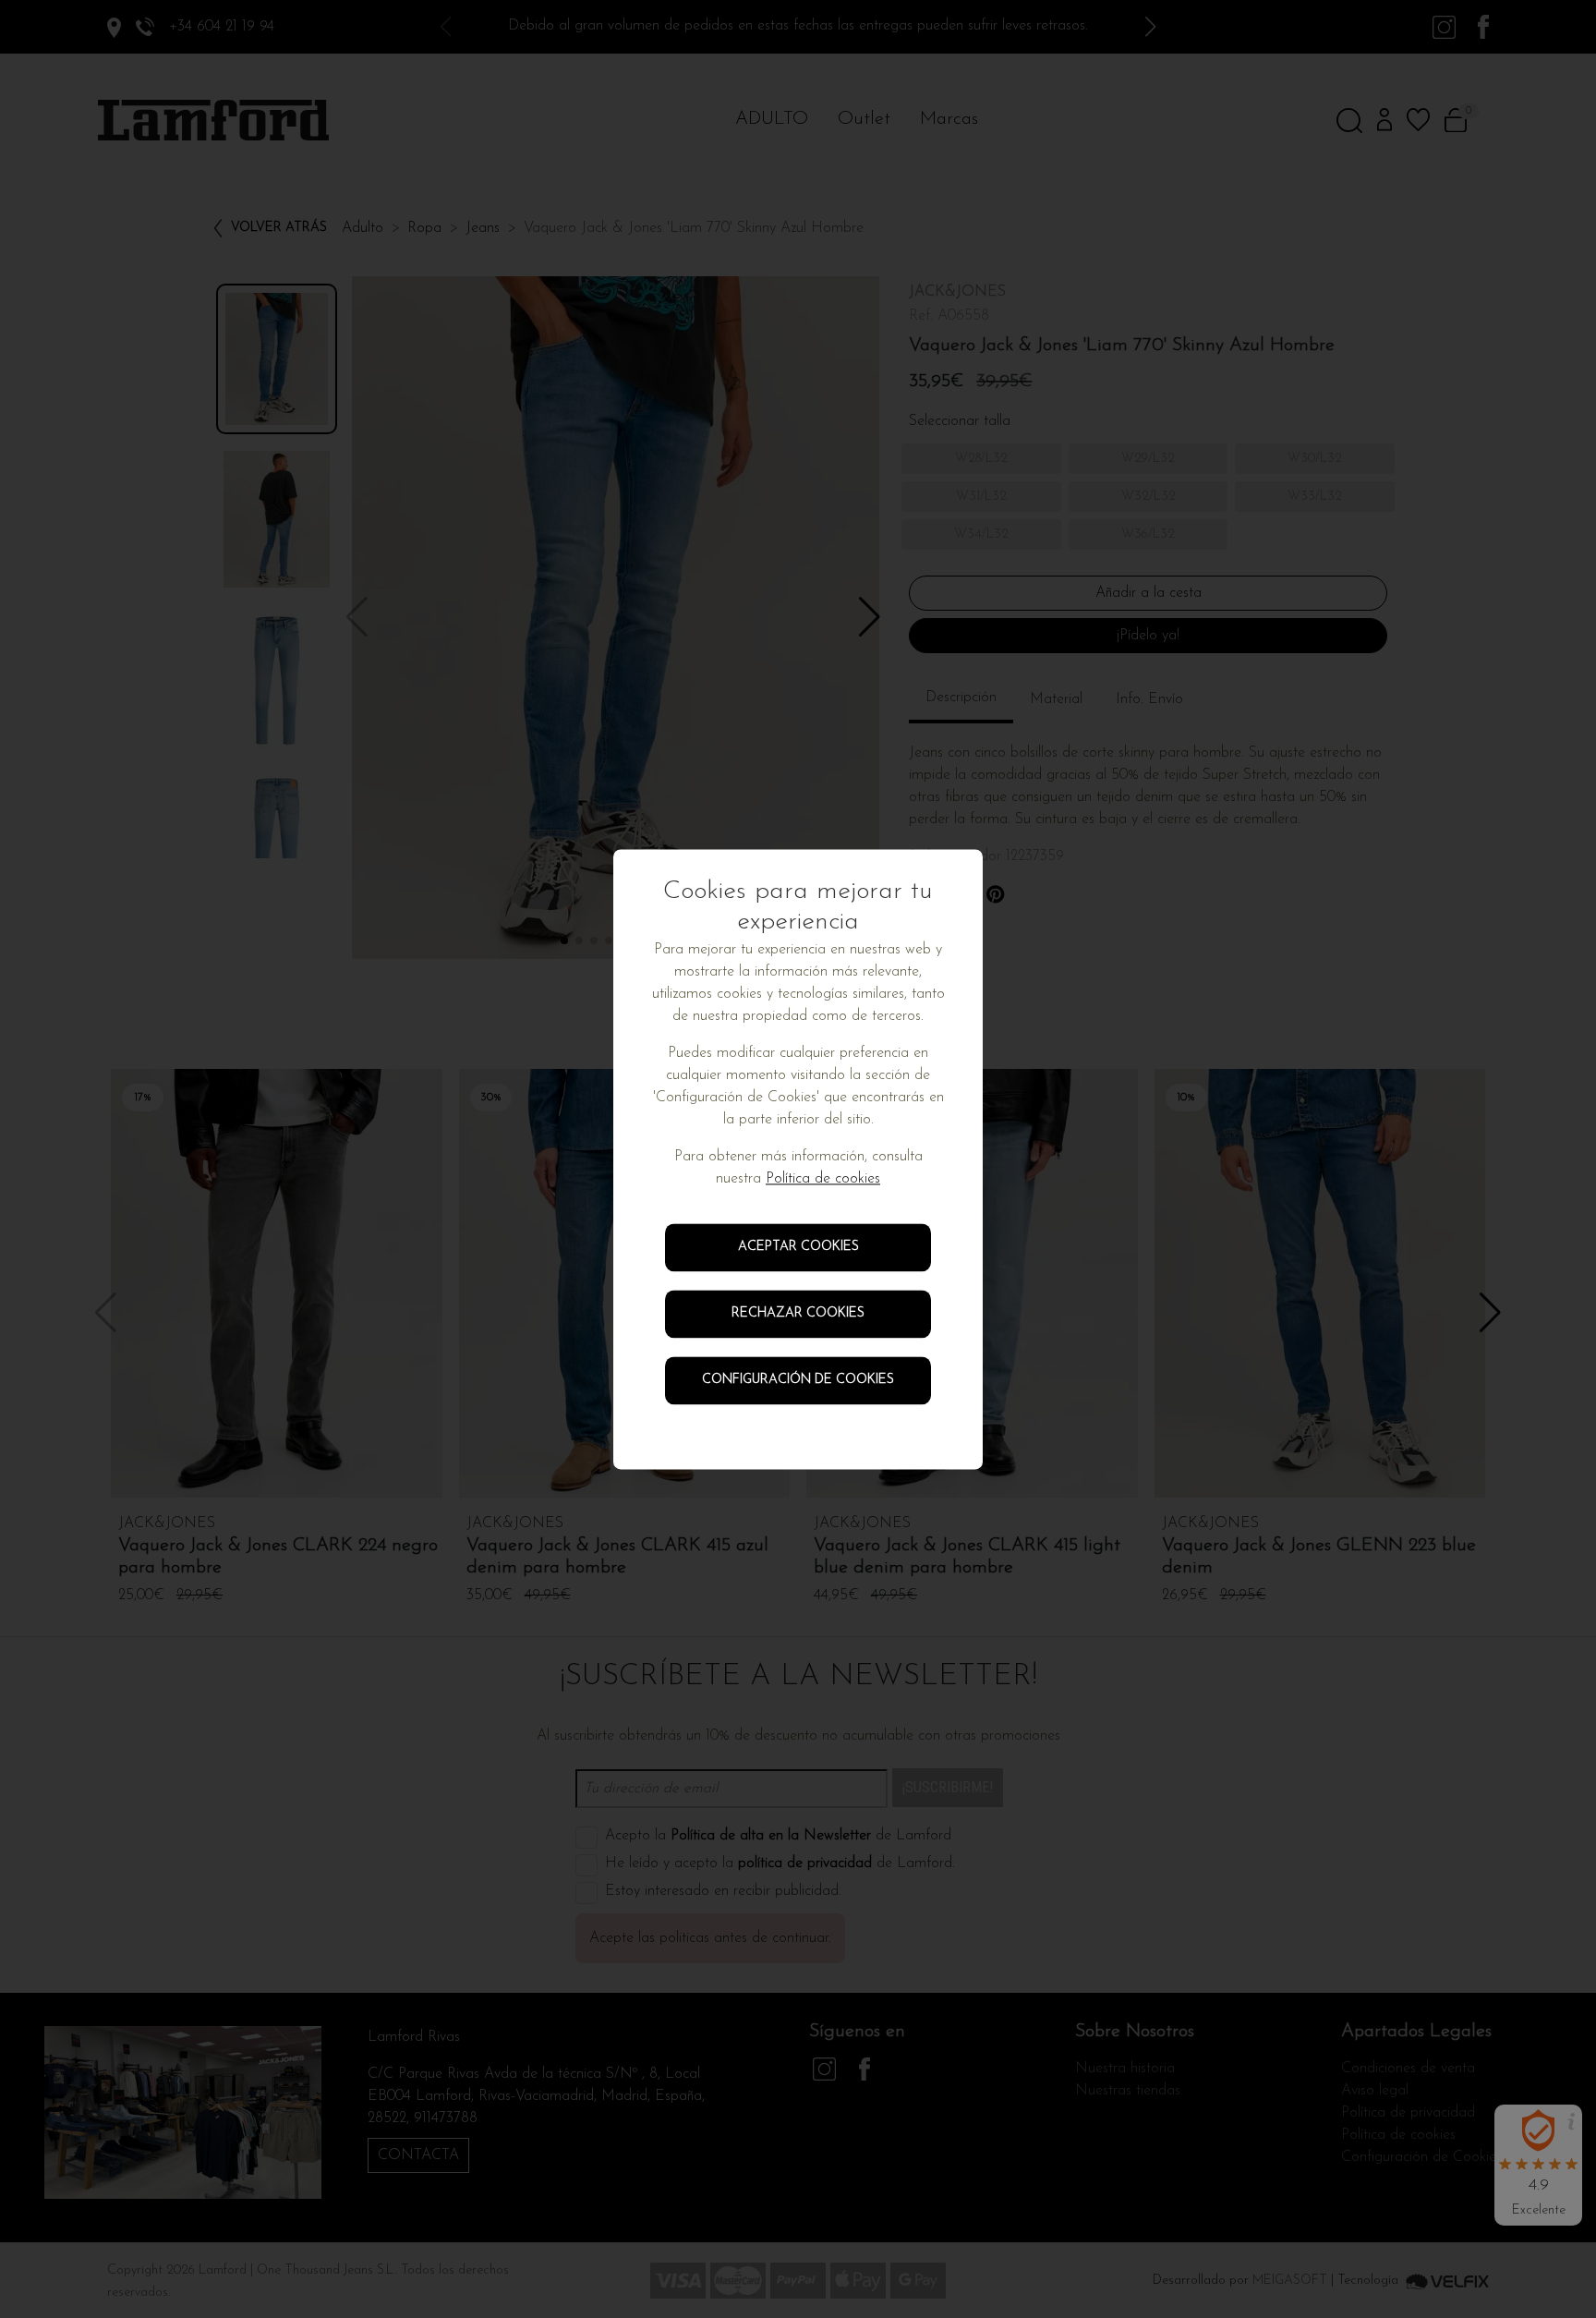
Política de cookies (823, 1179)
